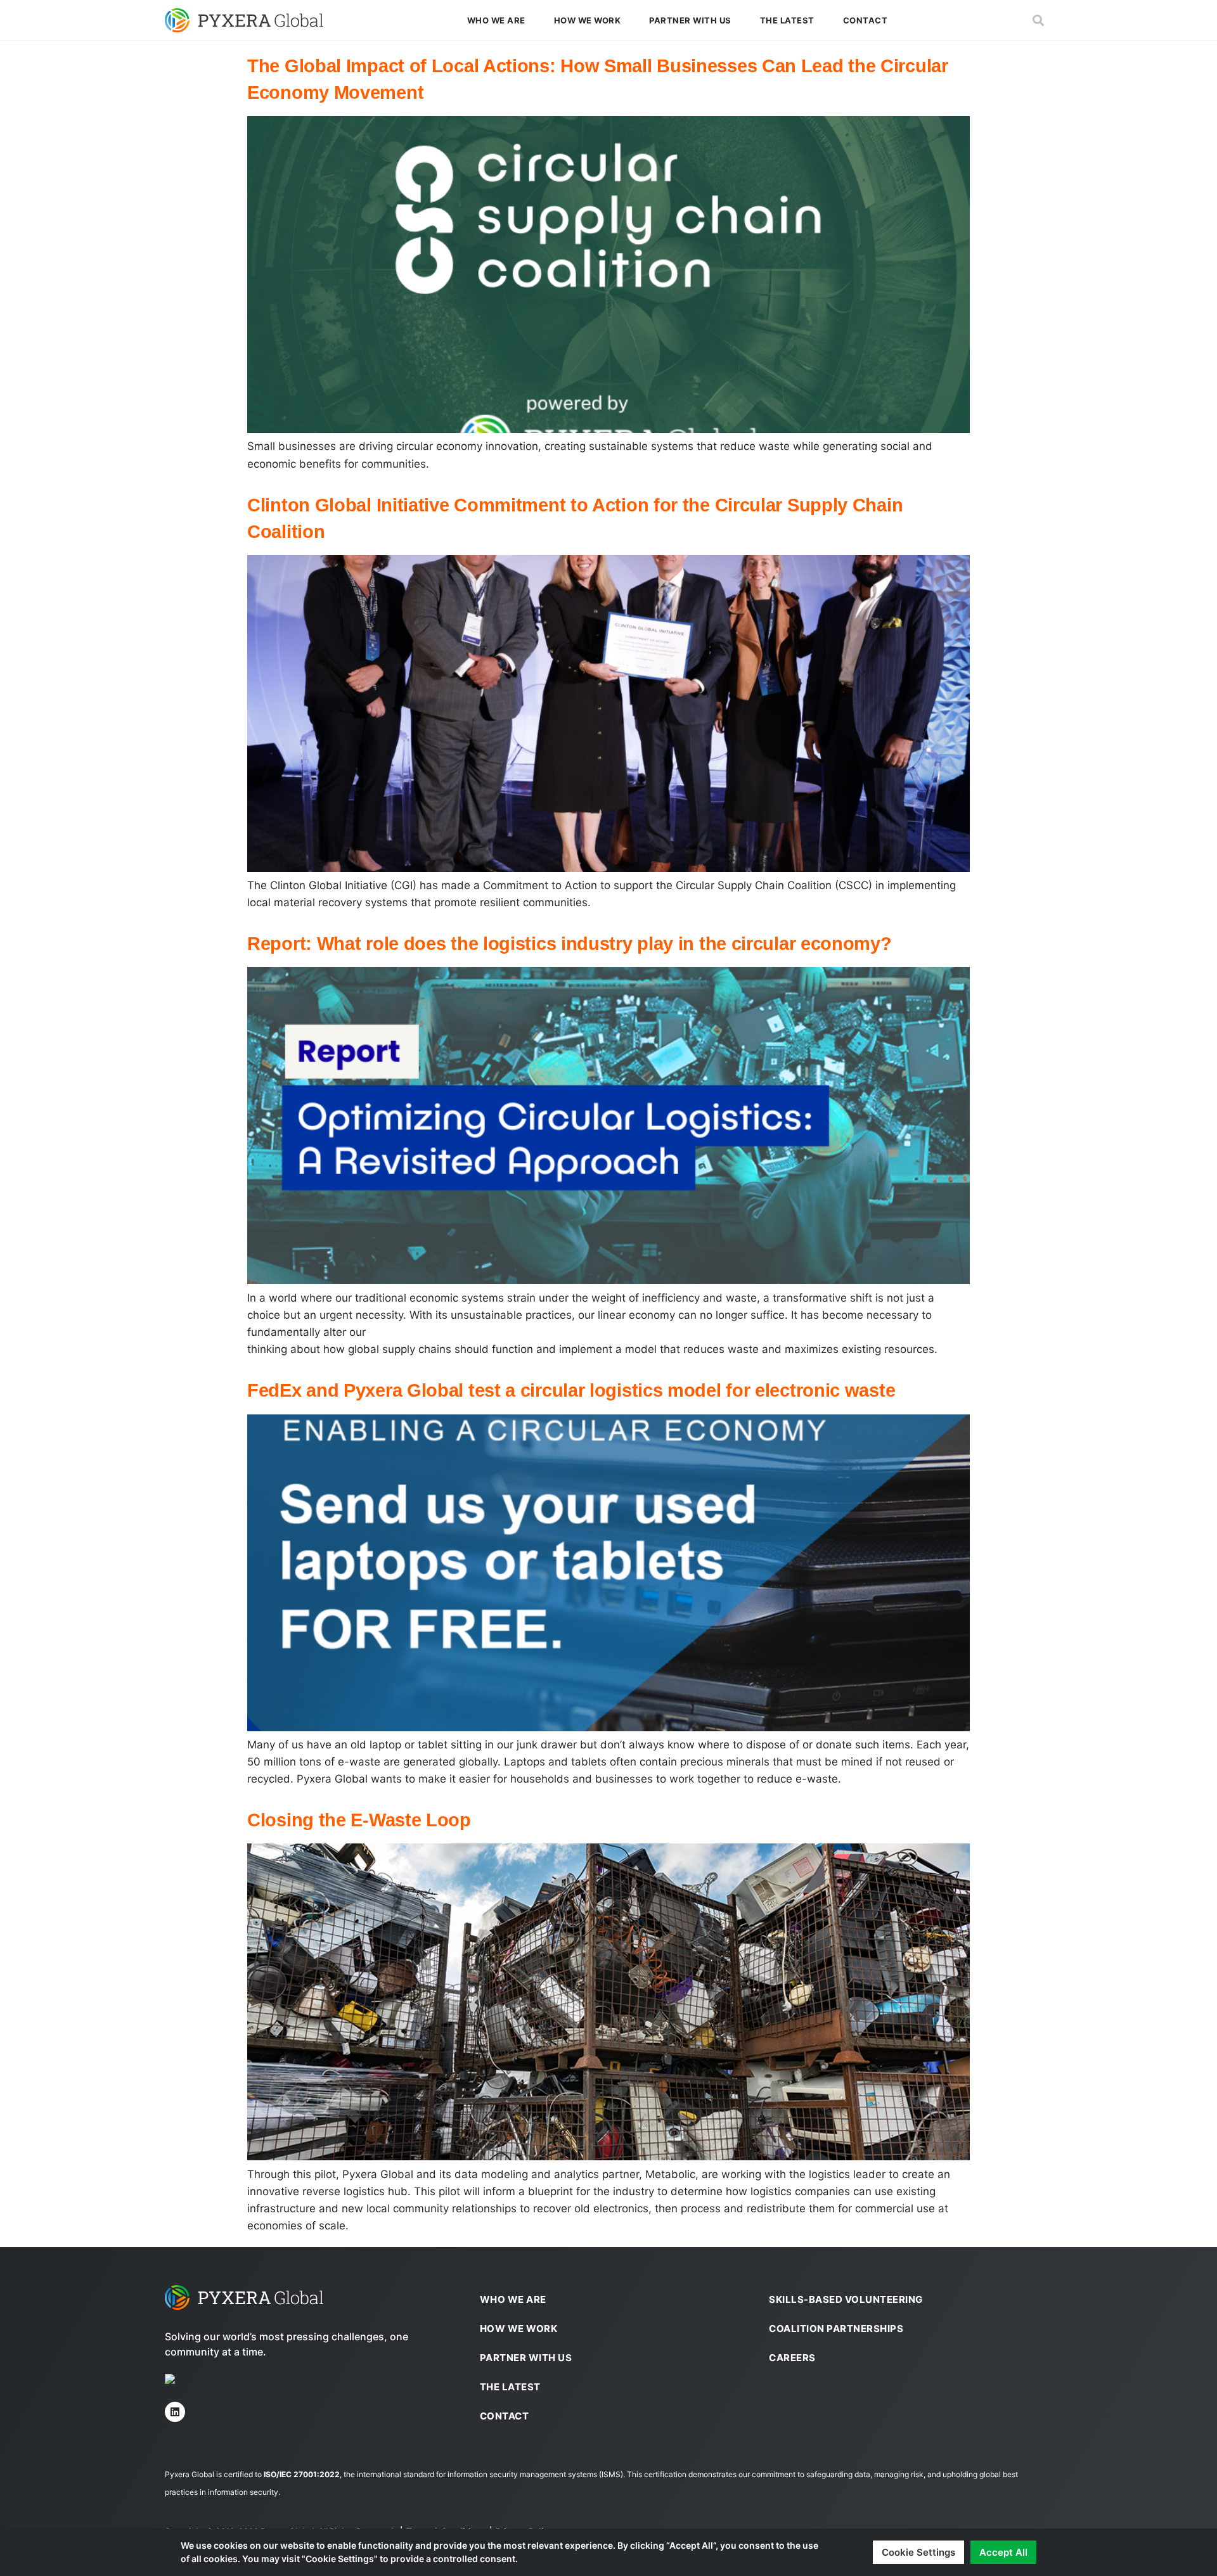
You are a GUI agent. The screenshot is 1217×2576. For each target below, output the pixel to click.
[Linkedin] (175, 2412)
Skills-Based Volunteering (846, 2299)
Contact (866, 20)
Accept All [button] (1003, 2552)
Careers (792, 2358)
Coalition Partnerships (836, 2329)
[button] (1038, 21)
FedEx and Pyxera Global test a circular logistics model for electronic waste (571, 1390)
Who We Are (496, 20)
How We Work (588, 20)
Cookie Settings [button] (918, 2552)
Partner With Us (690, 20)
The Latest (787, 20)
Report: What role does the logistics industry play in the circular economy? (570, 944)
